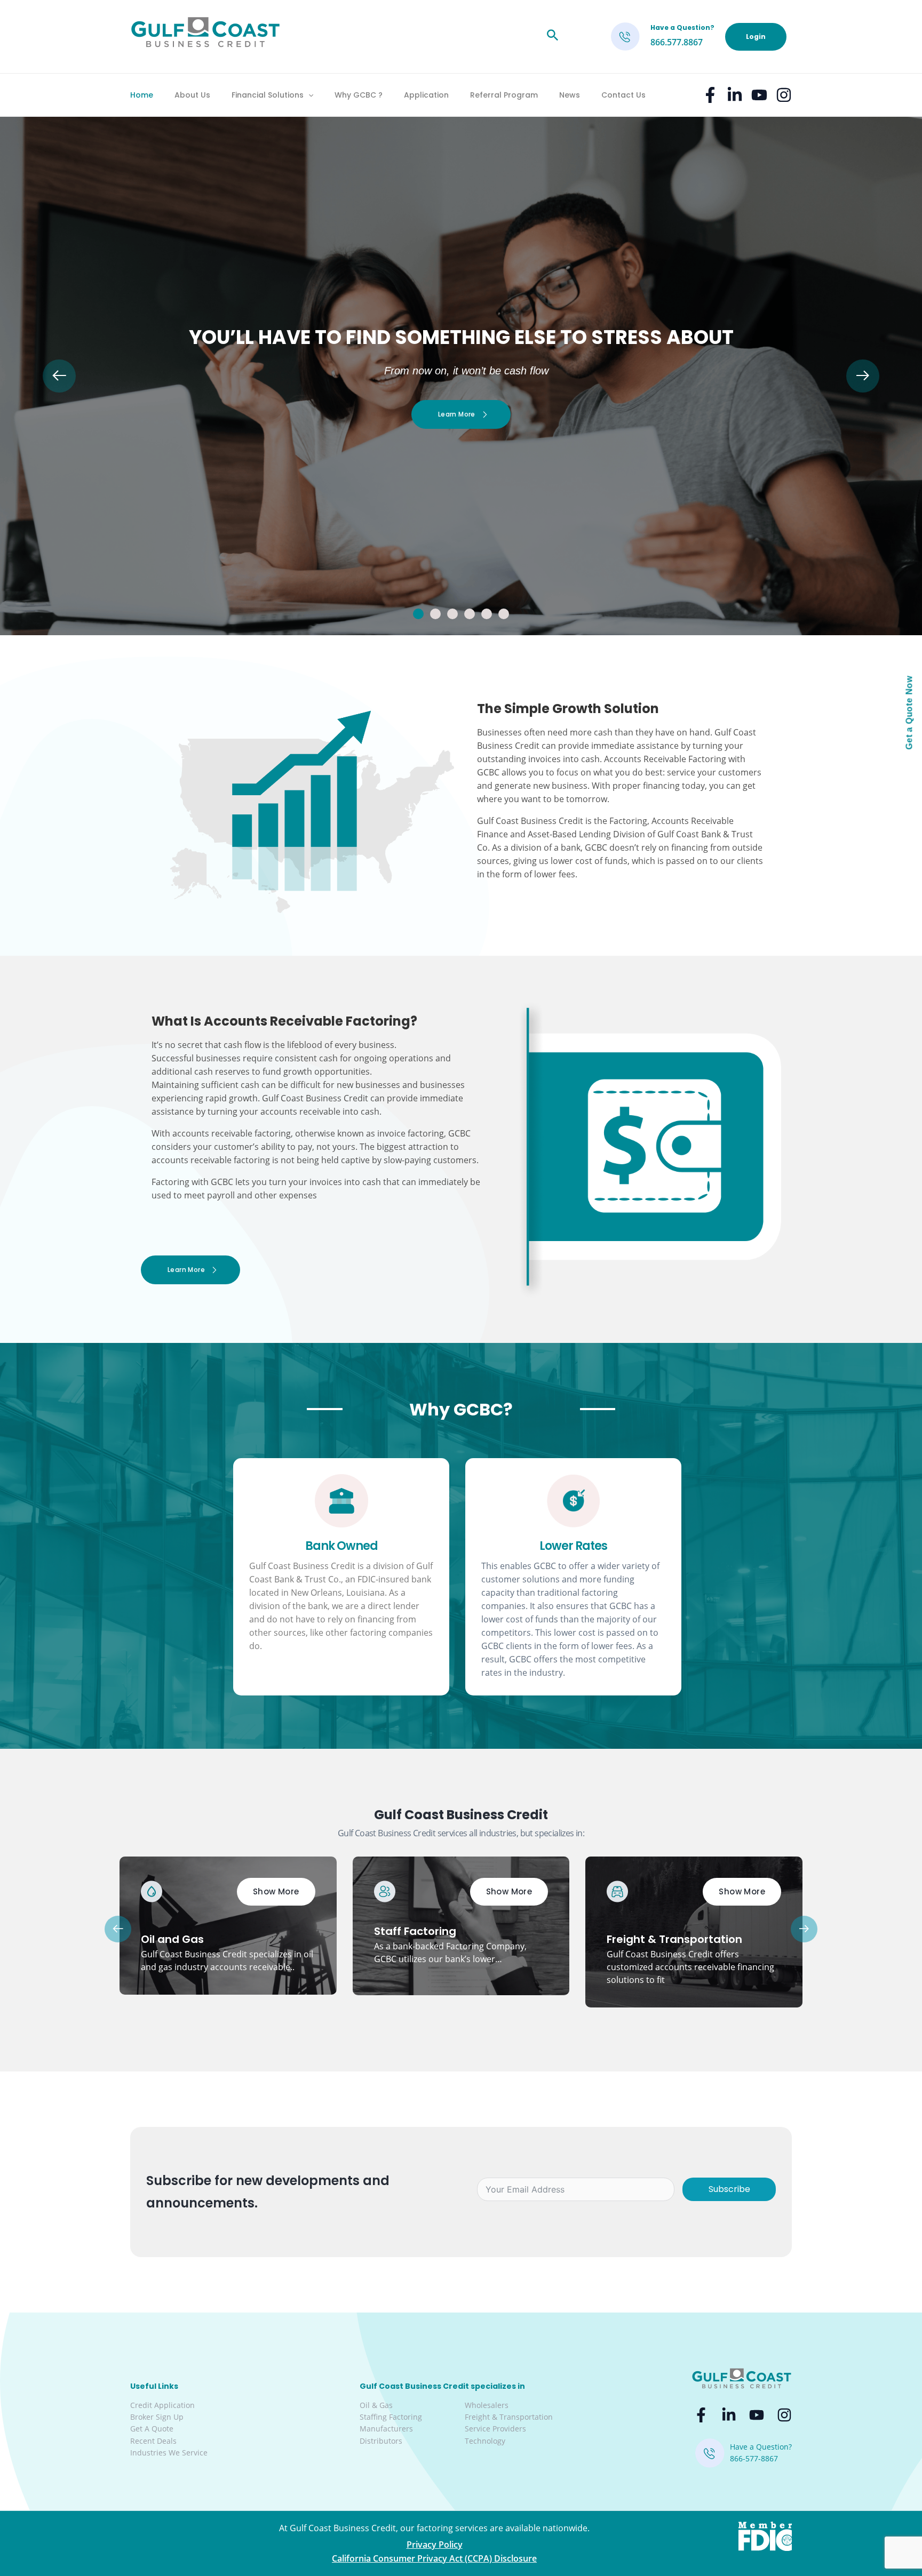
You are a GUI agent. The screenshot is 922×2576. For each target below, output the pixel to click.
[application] (308, 95)
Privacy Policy (435, 2545)
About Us (192, 95)
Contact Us (623, 95)
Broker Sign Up (157, 2417)
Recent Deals (153, 2441)
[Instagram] (784, 95)
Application (426, 95)
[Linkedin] (735, 95)
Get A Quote (152, 2429)
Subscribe (729, 2189)
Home (142, 95)
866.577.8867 (677, 42)
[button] (418, 614)
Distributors (381, 2441)
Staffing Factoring (391, 2417)
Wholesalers (487, 2405)
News (570, 95)
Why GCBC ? (359, 95)
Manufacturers (386, 2429)
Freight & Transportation (509, 2417)
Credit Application (162, 2405)
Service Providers (495, 2429)
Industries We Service (169, 2453)
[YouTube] (759, 95)
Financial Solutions (268, 95)
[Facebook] (710, 95)
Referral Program (504, 95)
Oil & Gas (376, 2405)
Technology (485, 2441)
